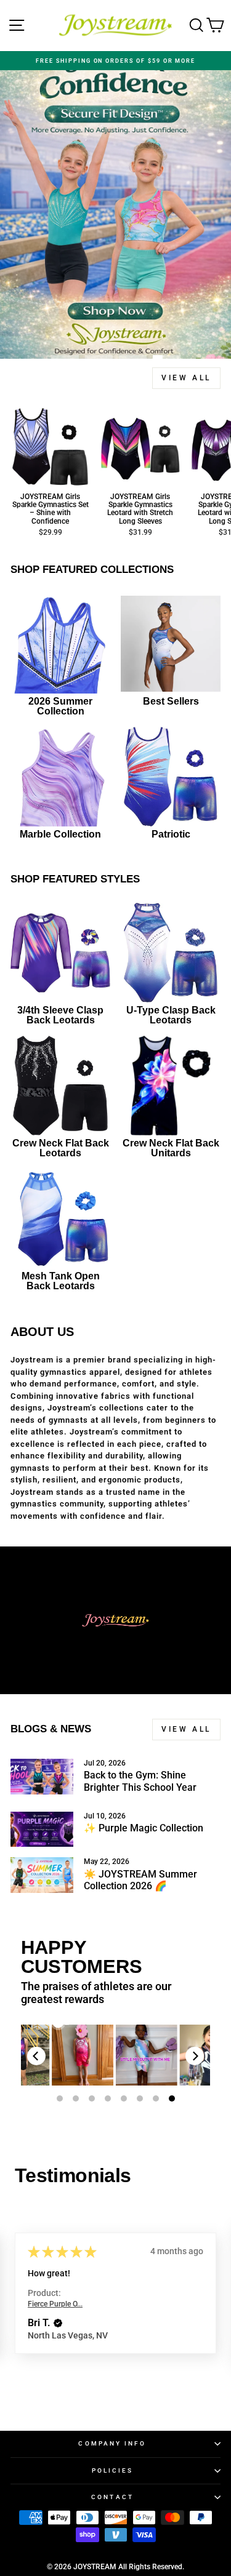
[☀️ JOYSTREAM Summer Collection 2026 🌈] (42, 1875)
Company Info (112, 2443)
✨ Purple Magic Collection (144, 1828)
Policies (113, 2470)
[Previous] (36, 2056)
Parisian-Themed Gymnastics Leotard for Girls (147, 2055)
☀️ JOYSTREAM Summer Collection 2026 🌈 (140, 1880)
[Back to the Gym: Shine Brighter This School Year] (42, 1777)
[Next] (195, 2056)
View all (186, 378)
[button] (84, 2334)
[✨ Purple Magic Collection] (42, 1830)
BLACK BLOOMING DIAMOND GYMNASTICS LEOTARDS (83, 2055)
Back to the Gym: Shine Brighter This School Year (140, 1781)
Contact (112, 2497)
